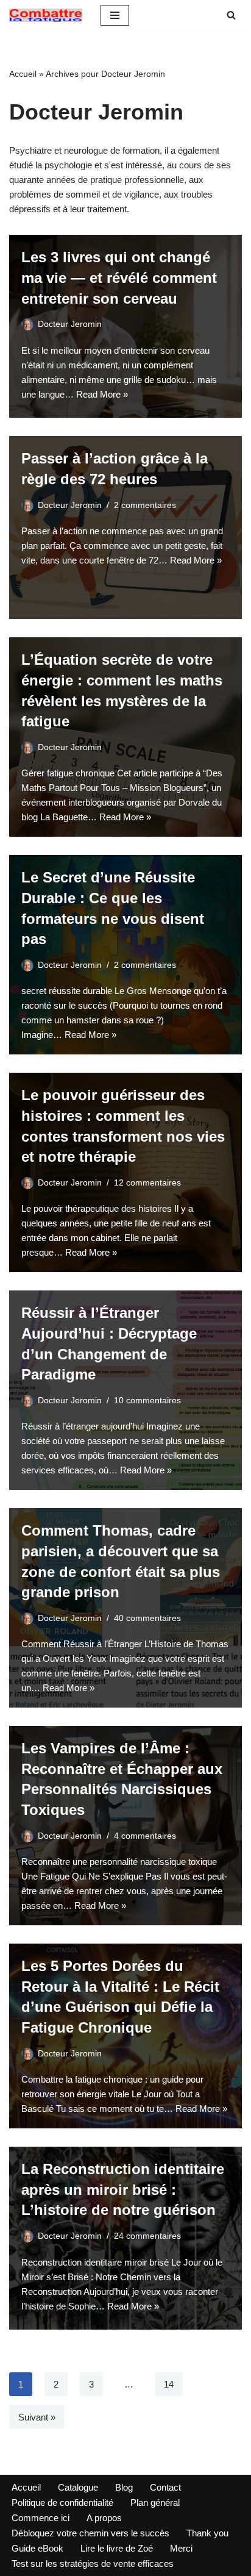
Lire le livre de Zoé (117, 2548)
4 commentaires (145, 1836)
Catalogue (78, 2487)
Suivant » (37, 2417)
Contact (165, 2487)
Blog (124, 2487)
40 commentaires (147, 1618)
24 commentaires (147, 2236)
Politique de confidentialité (62, 2503)
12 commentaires (147, 1183)
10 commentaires (147, 1401)
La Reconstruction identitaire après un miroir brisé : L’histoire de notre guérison (123, 2189)
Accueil (23, 74)
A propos (104, 2518)
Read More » (102, 394)
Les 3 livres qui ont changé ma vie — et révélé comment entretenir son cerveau (119, 277)
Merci (181, 2548)
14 (169, 2384)
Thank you (207, 2533)
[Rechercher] (231, 15)
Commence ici (41, 2518)
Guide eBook (37, 2548)
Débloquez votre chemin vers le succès (90, 2533)
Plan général (155, 2503)
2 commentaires (145, 505)
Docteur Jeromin (70, 324)
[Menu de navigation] (115, 15)
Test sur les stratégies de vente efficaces (93, 2563)
